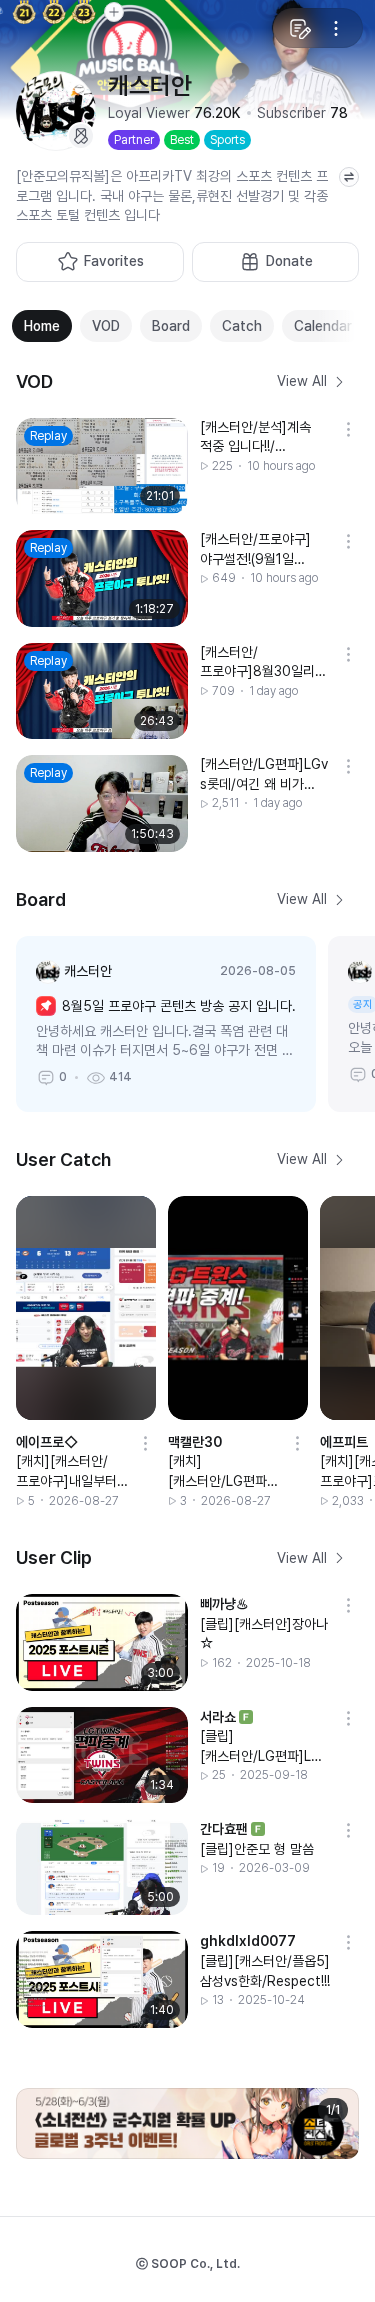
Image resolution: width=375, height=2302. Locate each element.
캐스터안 (88, 971)
